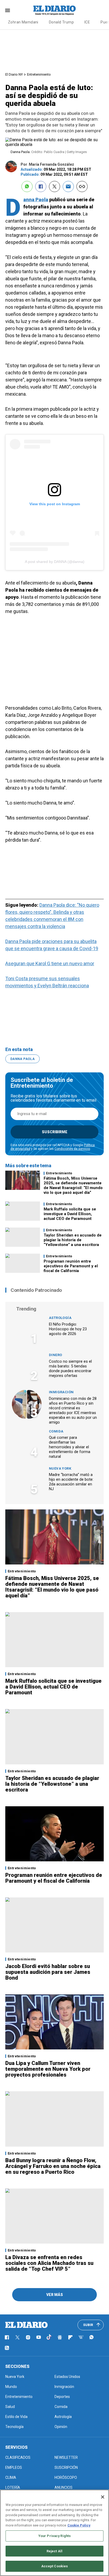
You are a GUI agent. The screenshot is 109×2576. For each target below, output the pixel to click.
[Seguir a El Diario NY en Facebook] (7, 2337)
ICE (87, 22)
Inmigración (61, 1392)
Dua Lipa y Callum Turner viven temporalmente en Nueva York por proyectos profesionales (48, 2069)
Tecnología (14, 2427)
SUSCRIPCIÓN (66, 2467)
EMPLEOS (14, 2467)
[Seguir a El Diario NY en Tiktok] (49, 2337)
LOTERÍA (13, 2487)
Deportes (62, 2397)
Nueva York (60, 1468)
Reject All (54, 2551)
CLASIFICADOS (18, 2457)
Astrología (60, 1318)
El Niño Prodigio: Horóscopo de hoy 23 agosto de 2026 (68, 1329)
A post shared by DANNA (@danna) (55, 562)
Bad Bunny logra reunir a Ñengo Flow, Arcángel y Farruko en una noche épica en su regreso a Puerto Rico (53, 2166)
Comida (56, 1431)
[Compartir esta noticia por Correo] (68, 187)
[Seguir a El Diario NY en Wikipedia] (81, 2337)
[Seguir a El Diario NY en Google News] (60, 2337)
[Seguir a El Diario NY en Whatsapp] (92, 2337)
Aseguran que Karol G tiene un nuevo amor (50, 963)
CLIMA (11, 2477)
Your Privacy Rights (54, 2536)
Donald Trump (61, 22)
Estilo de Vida (16, 2417)
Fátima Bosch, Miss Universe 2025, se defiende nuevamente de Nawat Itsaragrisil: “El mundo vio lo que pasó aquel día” (73, 1185)
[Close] (103, 2497)
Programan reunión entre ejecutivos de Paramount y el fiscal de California (71, 1266)
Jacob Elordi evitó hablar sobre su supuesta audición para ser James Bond (48, 1972)
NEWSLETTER (66, 2457)
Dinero (55, 1355)
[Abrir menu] (8, 10)
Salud (10, 2407)
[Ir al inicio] (26, 2325)
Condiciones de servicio (72, 1149)
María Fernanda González (51, 164)
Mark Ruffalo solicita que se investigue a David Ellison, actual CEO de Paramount (70, 1214)
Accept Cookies (55, 2566)
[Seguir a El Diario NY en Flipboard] (70, 2337)
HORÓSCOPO (66, 2477)
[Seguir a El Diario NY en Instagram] (28, 2337)
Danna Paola (36, 200)
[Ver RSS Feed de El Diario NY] (7, 2348)
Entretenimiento (39, 74)
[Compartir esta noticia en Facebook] (41, 187)
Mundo (11, 2387)
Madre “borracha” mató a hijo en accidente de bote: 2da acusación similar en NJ (71, 1482)
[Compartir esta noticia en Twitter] (54, 187)
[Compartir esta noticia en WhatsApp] (27, 187)
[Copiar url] (82, 187)
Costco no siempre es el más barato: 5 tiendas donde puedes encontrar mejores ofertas (70, 1368)
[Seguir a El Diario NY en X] (17, 2337)
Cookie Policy (79, 2525)
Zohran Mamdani (23, 22)
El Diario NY (14, 74)
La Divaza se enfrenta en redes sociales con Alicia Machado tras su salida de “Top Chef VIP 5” (49, 2263)
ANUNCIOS (63, 2487)
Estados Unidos (67, 2377)
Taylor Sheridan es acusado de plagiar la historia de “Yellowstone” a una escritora (73, 1240)
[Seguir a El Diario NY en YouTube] (39, 2337)
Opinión (61, 2427)
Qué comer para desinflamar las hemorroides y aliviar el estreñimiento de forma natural (70, 1447)
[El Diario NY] (54, 10)
